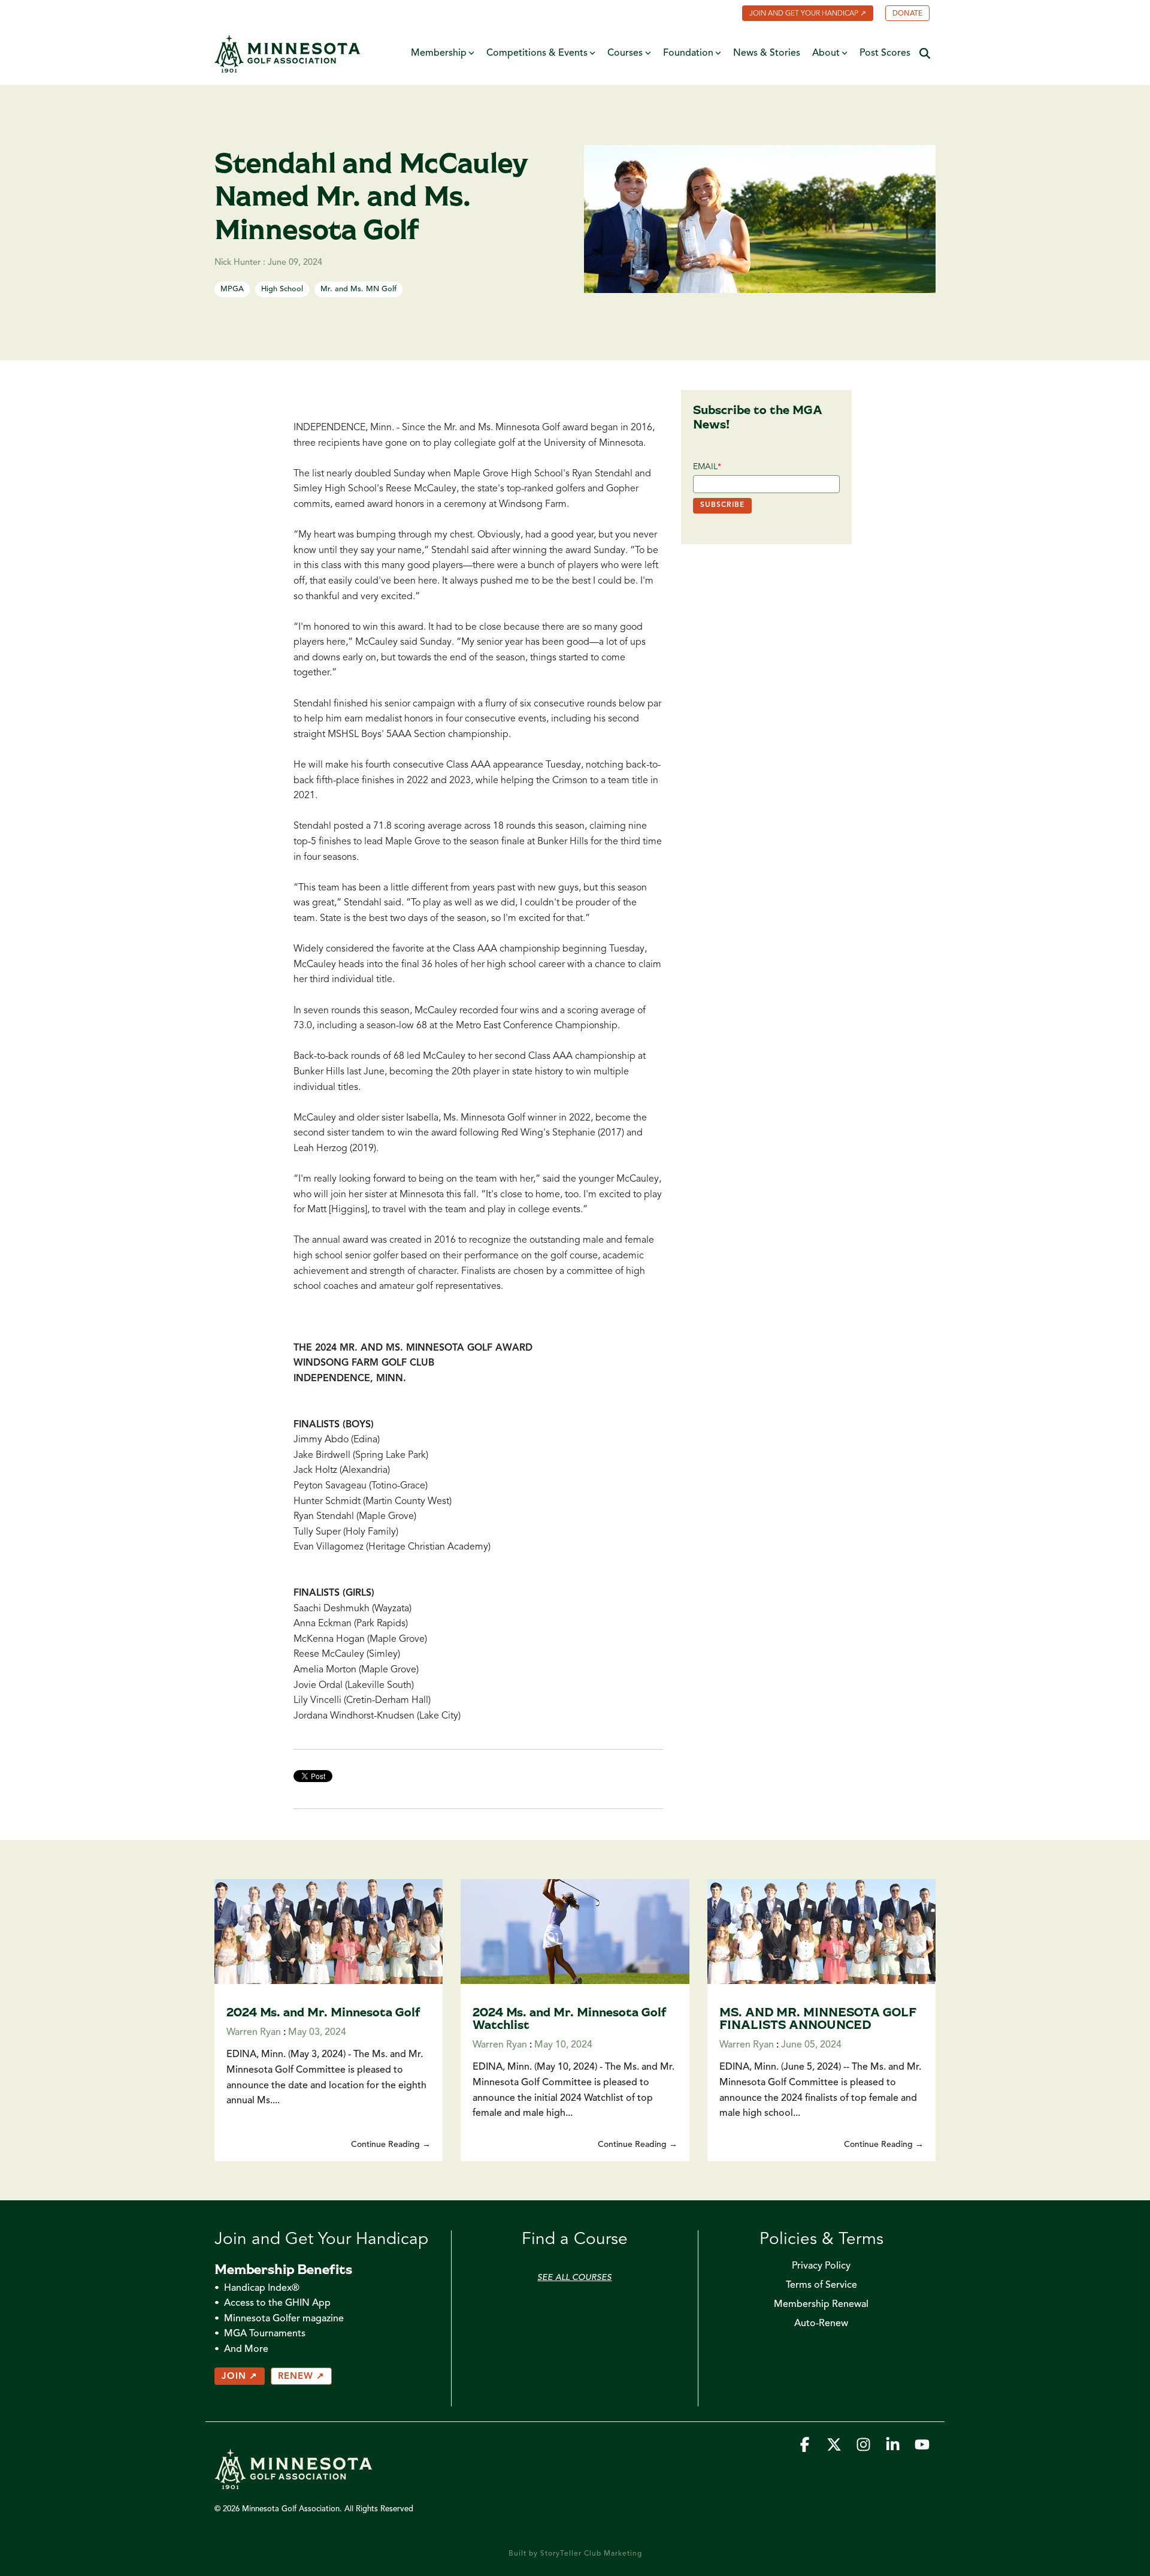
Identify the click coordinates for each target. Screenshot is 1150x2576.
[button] (806, 2448)
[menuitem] (802, 14)
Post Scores (885, 53)
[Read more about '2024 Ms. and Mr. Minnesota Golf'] (329, 1932)
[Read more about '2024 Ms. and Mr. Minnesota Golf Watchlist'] (575, 1932)
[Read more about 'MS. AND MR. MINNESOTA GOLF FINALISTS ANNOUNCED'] (821, 1932)
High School (282, 289)
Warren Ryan (254, 2033)
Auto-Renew (821, 2324)
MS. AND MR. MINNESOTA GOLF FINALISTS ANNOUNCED (818, 2018)
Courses (625, 53)
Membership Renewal (821, 2305)
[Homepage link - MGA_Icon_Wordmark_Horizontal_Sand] (293, 2484)
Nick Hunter (239, 263)
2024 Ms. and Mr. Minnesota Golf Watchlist (570, 2018)
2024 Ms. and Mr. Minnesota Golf (323, 2012)
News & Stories (767, 53)
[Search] (925, 54)
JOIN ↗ (240, 2377)
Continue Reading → (391, 2145)
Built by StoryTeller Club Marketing (575, 2554)
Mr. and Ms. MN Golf (358, 289)
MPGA (232, 289)
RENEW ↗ (301, 2377)
